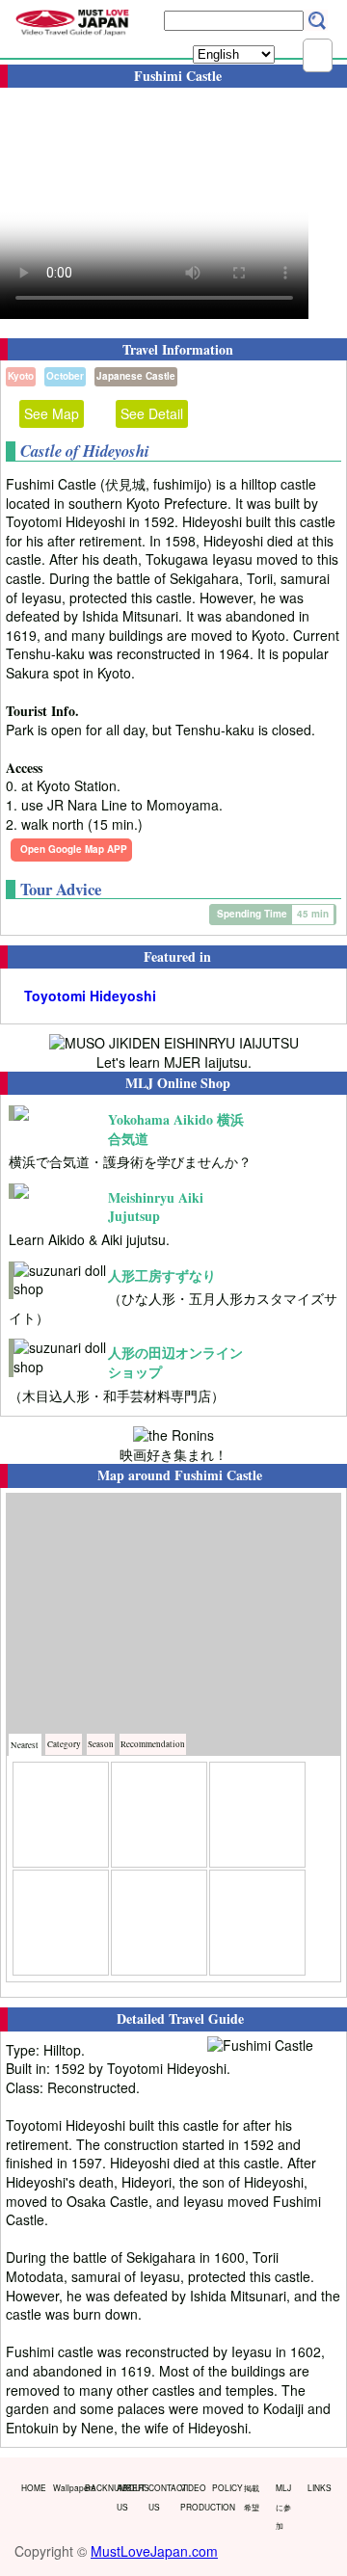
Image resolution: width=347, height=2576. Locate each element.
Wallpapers (65, 2487)
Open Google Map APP (74, 849)
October (65, 376)
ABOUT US (128, 2497)
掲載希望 (252, 2497)
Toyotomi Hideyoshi (90, 996)
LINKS (319, 2487)
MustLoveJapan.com (154, 2551)
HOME (33, 2487)
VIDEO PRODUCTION (192, 2497)
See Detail (152, 413)
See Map (52, 413)
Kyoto (21, 376)
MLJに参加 (283, 2506)
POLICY (224, 2487)
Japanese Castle (136, 376)
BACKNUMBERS (96, 2487)
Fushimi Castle (218, 1475)
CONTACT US (160, 2497)
